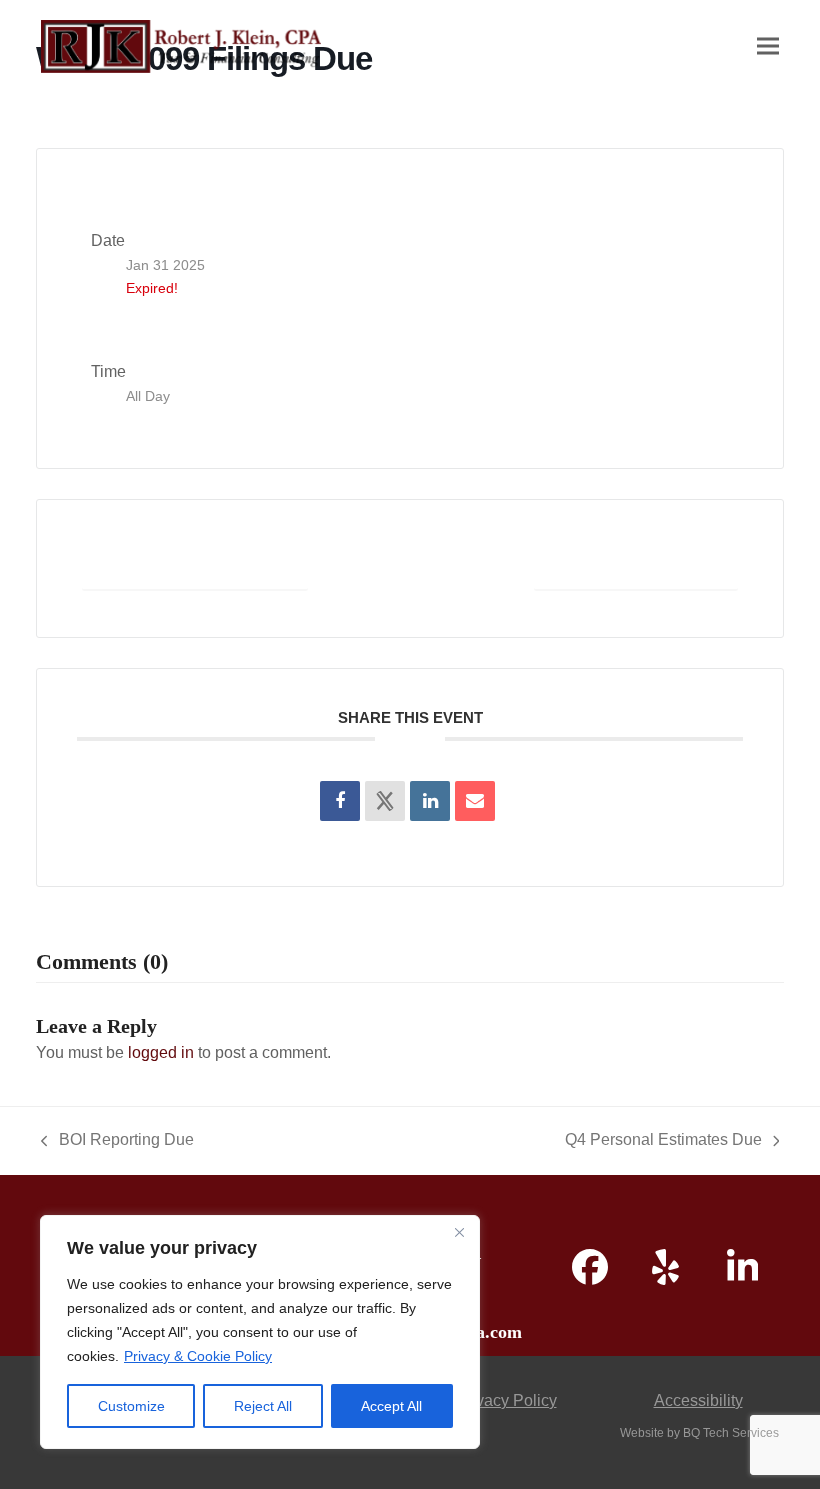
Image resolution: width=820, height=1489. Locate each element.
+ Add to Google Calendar (195, 567)
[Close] (459, 1232)
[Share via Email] (475, 801)
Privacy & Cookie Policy (198, 1356)
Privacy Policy (506, 1400)
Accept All (391, 1406)
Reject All (263, 1406)
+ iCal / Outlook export (636, 567)
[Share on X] (385, 801)
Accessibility (698, 1400)
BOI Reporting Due (117, 1142)
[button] (768, 46)
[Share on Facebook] (340, 801)
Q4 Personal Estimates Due (663, 1142)
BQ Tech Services (731, 1433)
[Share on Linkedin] (430, 801)
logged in (161, 1052)
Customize (131, 1406)
